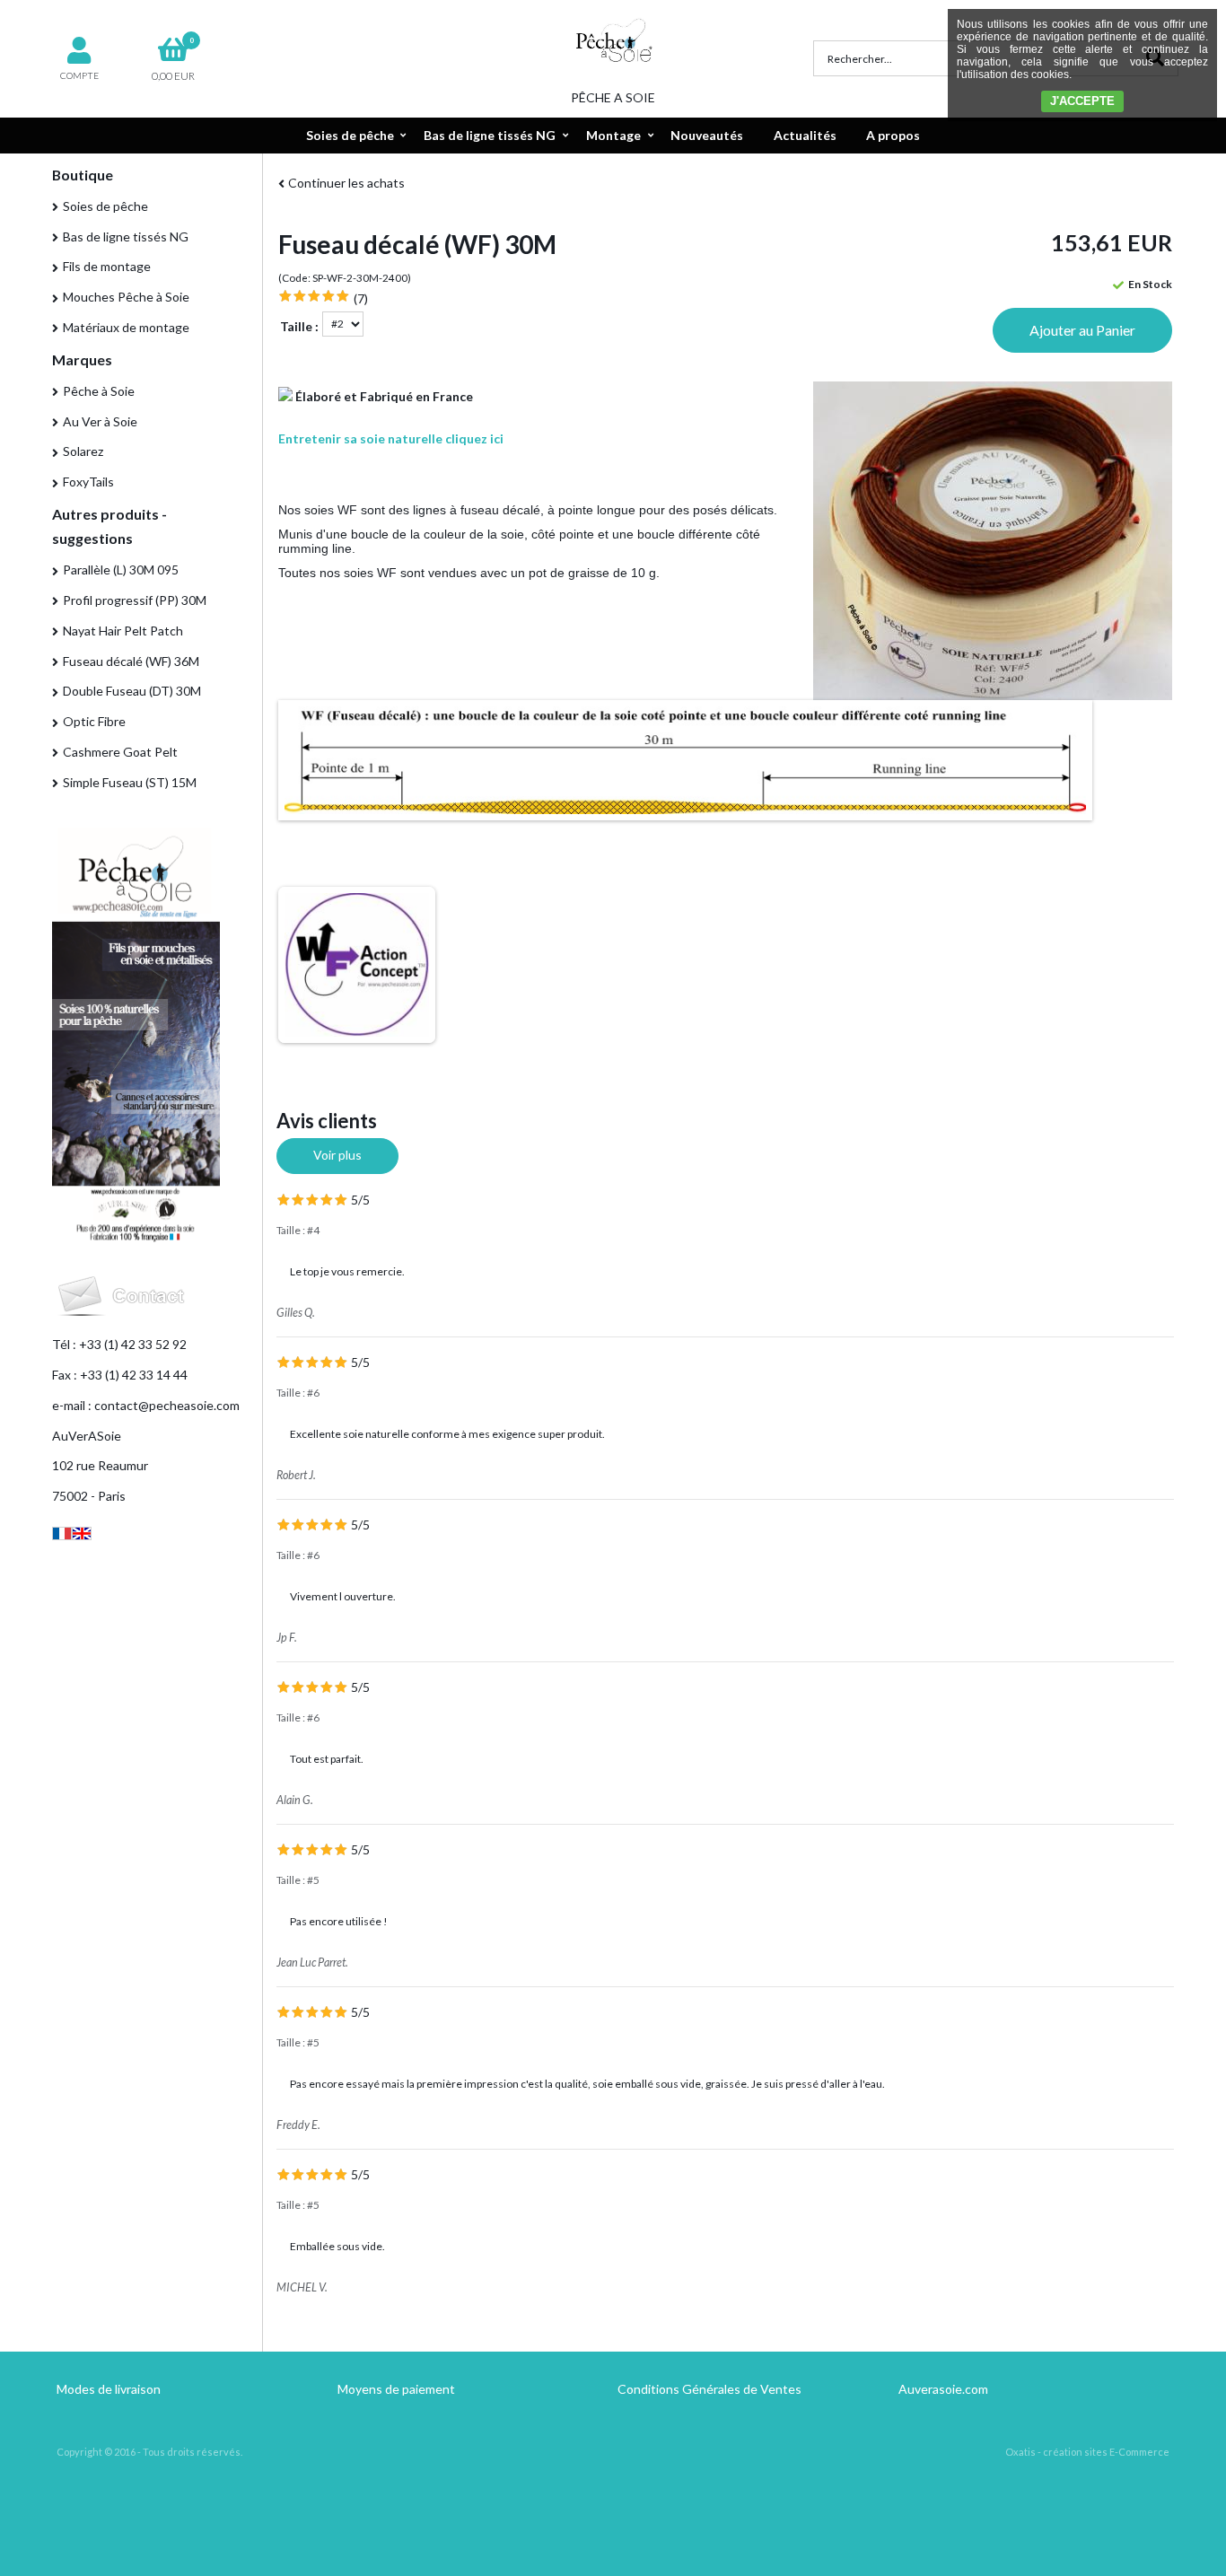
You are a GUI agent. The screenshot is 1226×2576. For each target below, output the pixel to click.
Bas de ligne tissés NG (490, 135)
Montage (613, 135)
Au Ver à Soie (100, 421)
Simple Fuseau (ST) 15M (130, 782)
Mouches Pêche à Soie (126, 297)
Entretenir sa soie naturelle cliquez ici (391, 438)
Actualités (805, 135)
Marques (82, 359)
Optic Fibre (94, 721)
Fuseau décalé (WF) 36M (131, 661)
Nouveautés (707, 135)
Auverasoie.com (943, 2389)
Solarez (83, 451)
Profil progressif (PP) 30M (135, 600)
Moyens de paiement (396, 2389)
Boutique (83, 175)
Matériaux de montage (126, 327)
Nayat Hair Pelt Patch (123, 631)
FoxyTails (88, 482)
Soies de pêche (350, 135)
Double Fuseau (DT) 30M (132, 691)
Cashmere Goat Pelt (120, 752)
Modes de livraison (109, 2389)
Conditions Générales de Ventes (709, 2389)
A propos (893, 135)
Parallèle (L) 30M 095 (121, 570)
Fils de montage (107, 266)
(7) (361, 298)
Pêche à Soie (99, 391)
